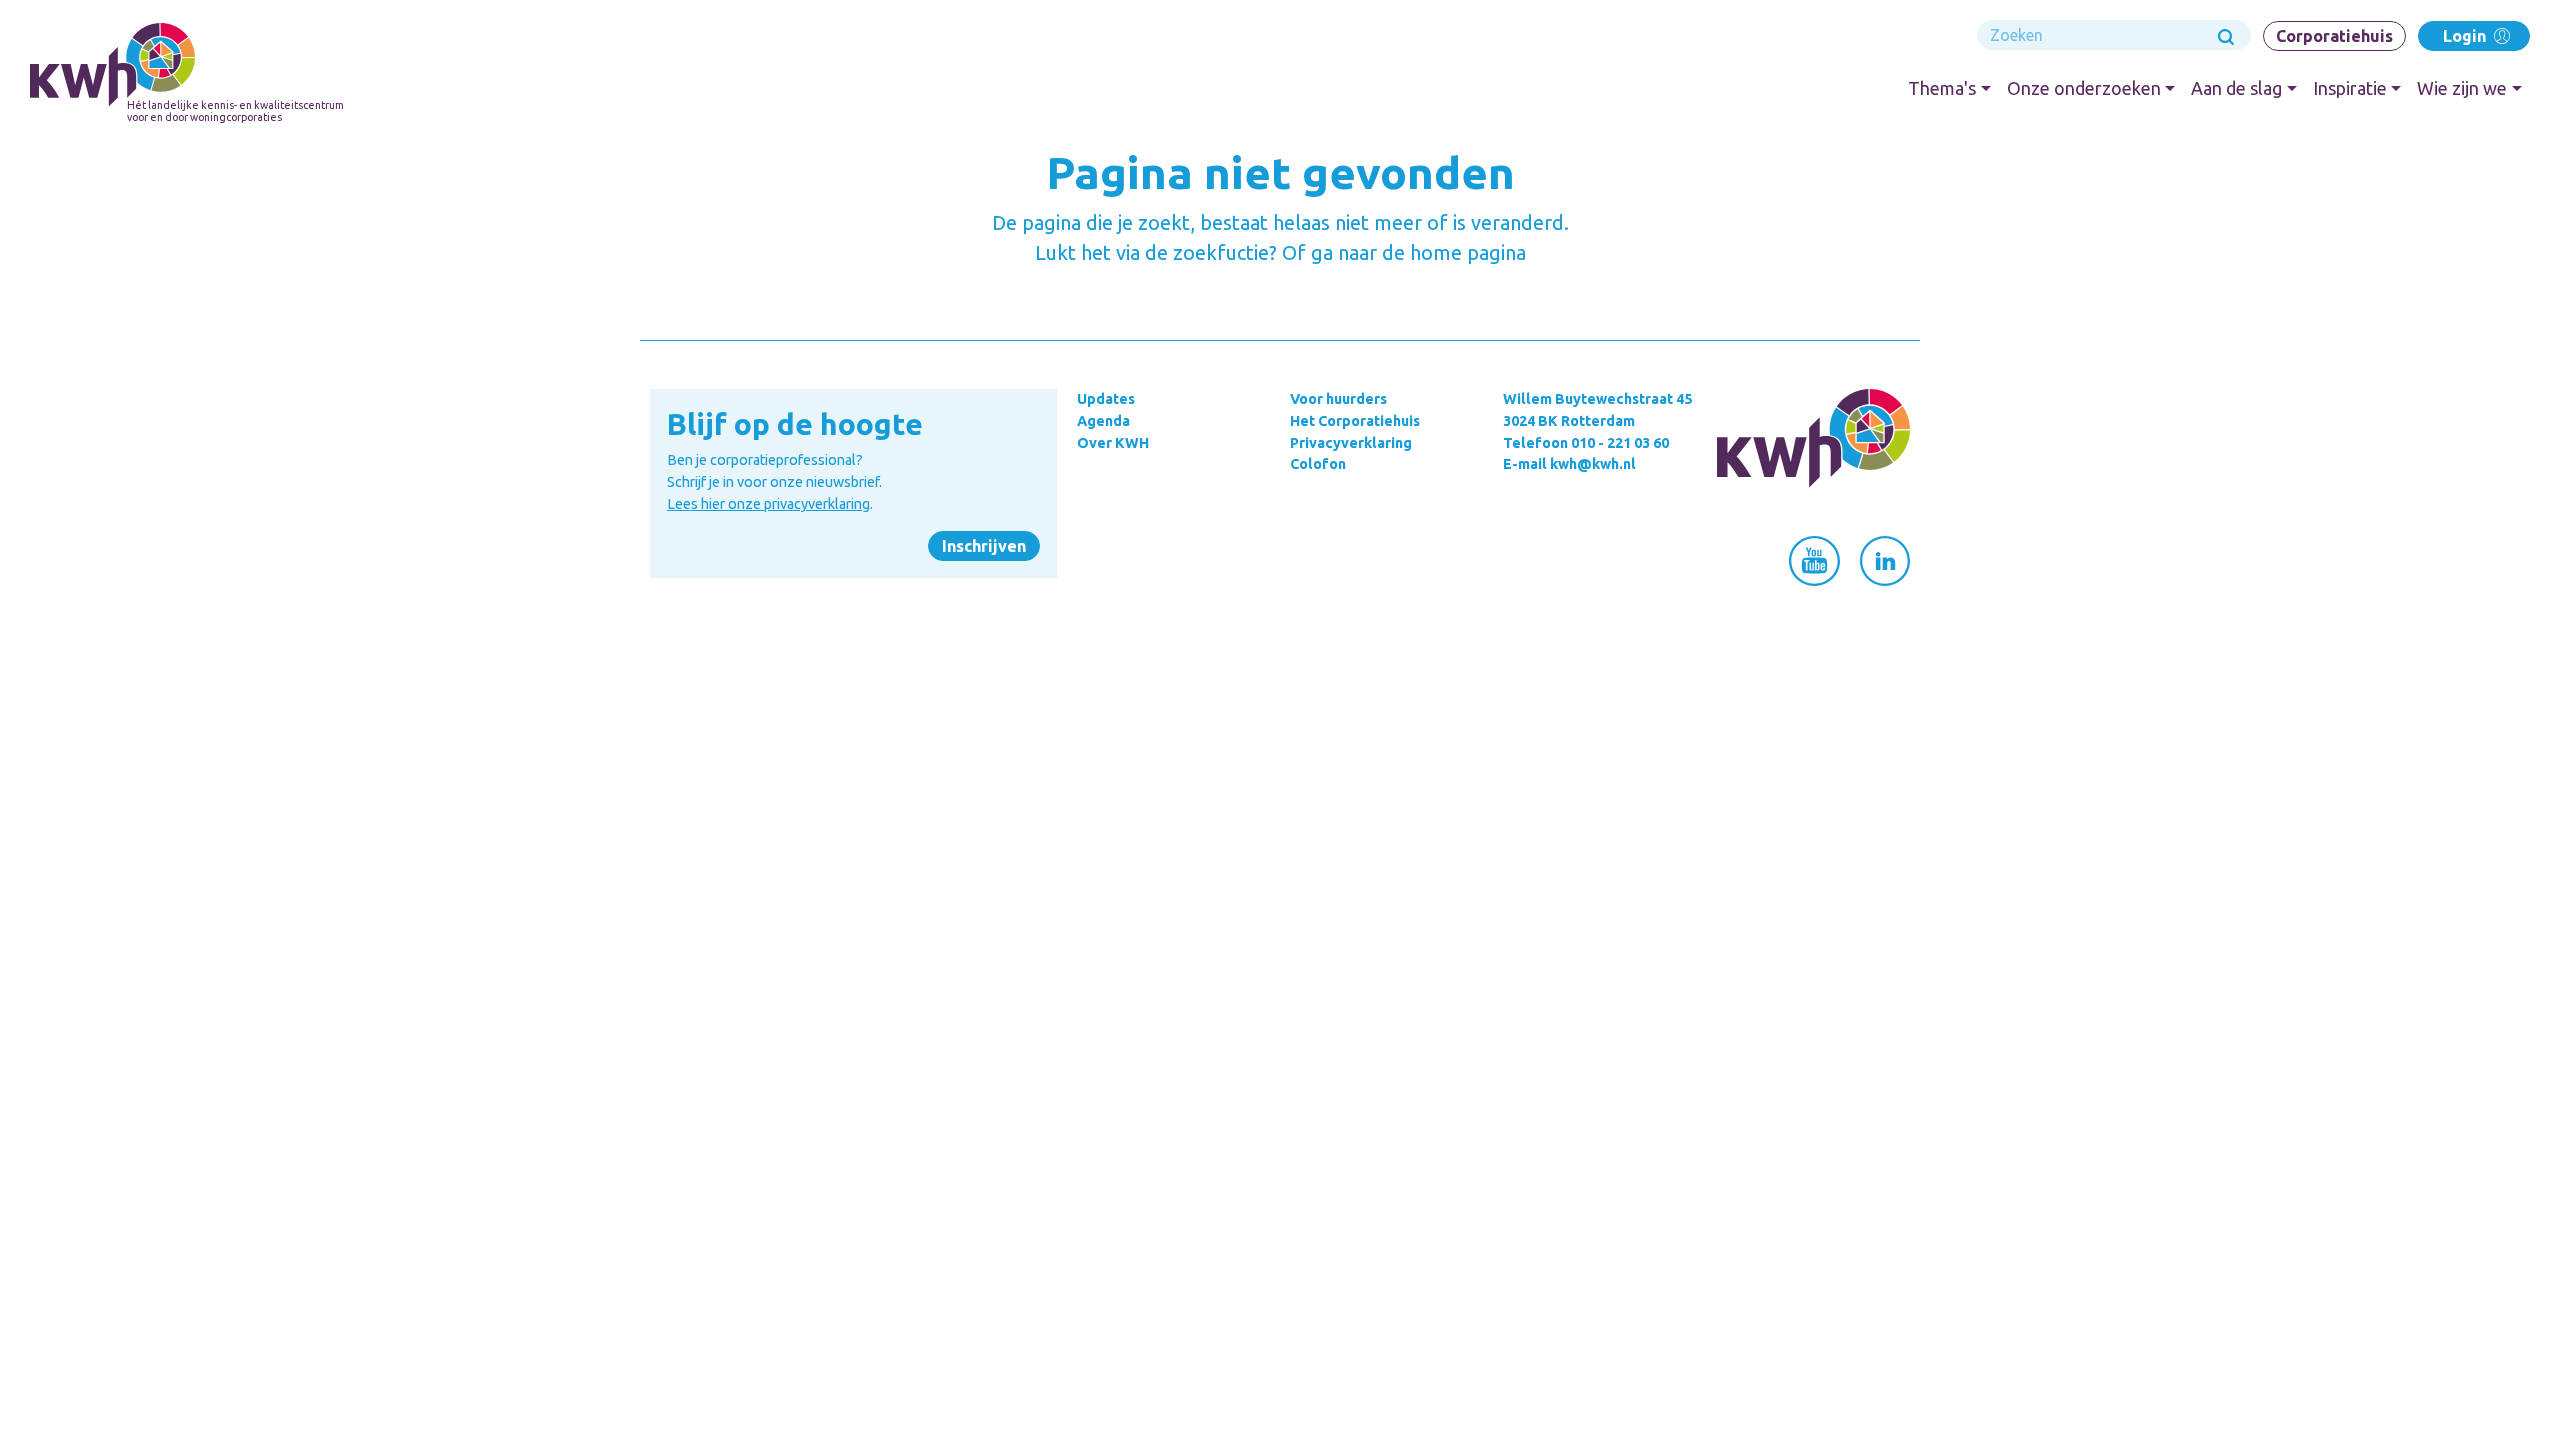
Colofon (1318, 464)
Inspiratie (2350, 88)
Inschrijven (984, 546)
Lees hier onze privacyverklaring (768, 504)
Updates (1106, 399)
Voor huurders (1338, 399)
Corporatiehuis (2334, 36)
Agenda (1103, 421)
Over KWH (1113, 443)
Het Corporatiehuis (1355, 421)
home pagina (1468, 252)
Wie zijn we (2462, 88)
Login (2466, 36)
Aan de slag (2236, 88)
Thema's (1942, 88)
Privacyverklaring (1351, 443)
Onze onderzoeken (2084, 88)
